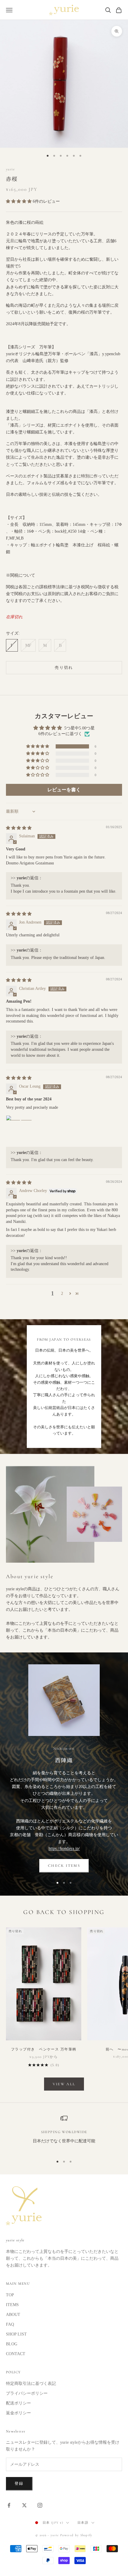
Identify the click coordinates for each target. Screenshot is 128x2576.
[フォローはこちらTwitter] (24, 2505)
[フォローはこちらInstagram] (40, 2505)
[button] (19, 201)
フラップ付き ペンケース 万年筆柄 (45, 2049)
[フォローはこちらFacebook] (9, 2505)
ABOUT (13, 2315)
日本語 (83, 2523)
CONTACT (16, 2354)
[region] (64, 2133)
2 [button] (62, 1293)
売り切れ (64, 668)
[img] (19, 828)
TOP (10, 2295)
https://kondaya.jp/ (64, 1848)
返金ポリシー (18, 2413)
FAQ (10, 2324)
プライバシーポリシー (27, 2393)
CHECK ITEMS (64, 1866)
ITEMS (12, 2305)
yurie (10, 169)
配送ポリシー (18, 2403)
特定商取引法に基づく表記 (31, 2384)
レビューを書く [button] (64, 790)
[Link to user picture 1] (20, 1130)
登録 (19, 2484)
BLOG (12, 2344)
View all (64, 2084)
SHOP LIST (16, 2334)
